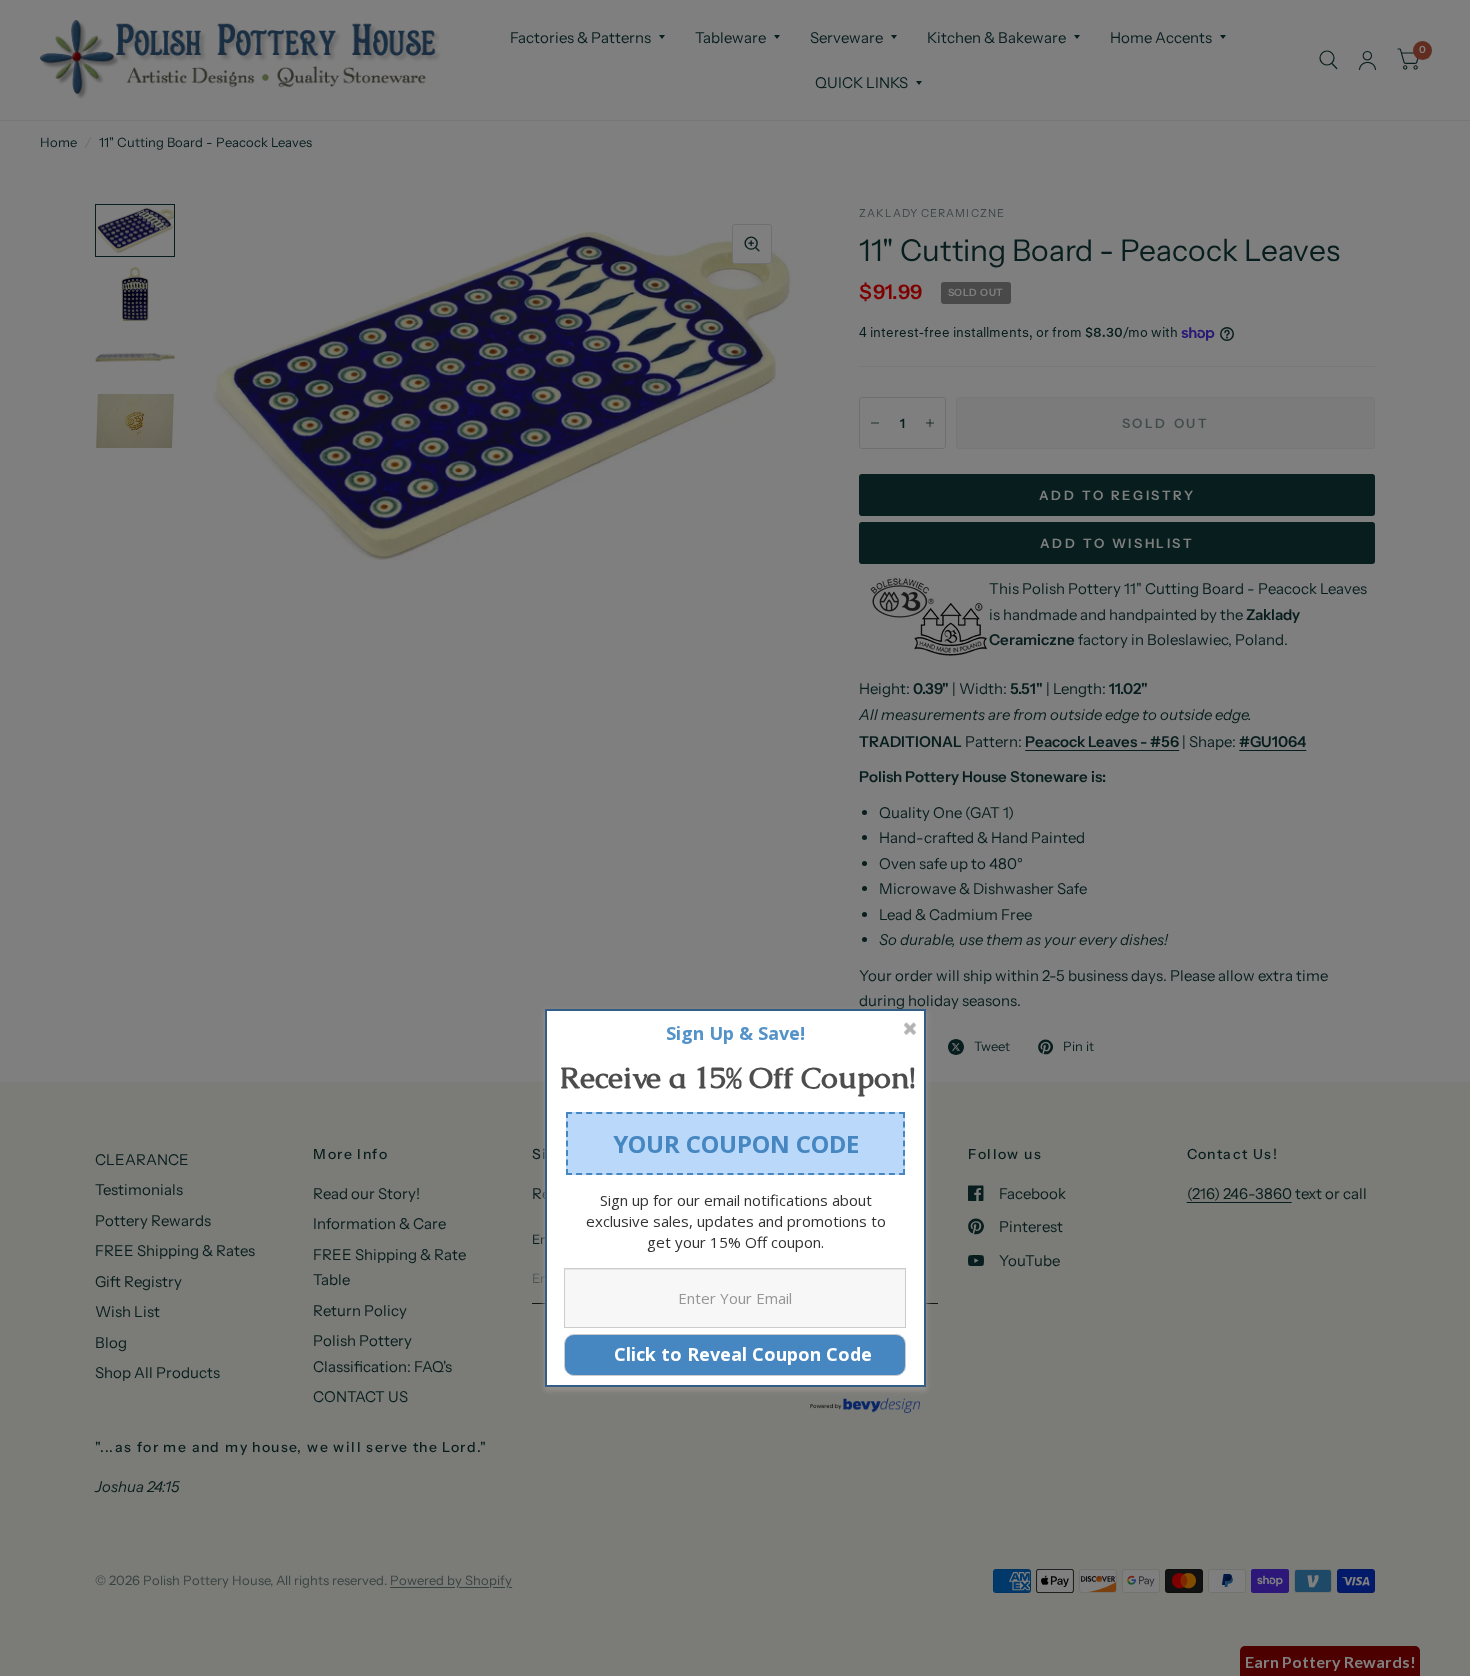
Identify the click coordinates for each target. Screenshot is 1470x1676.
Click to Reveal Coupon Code (735, 1354)
